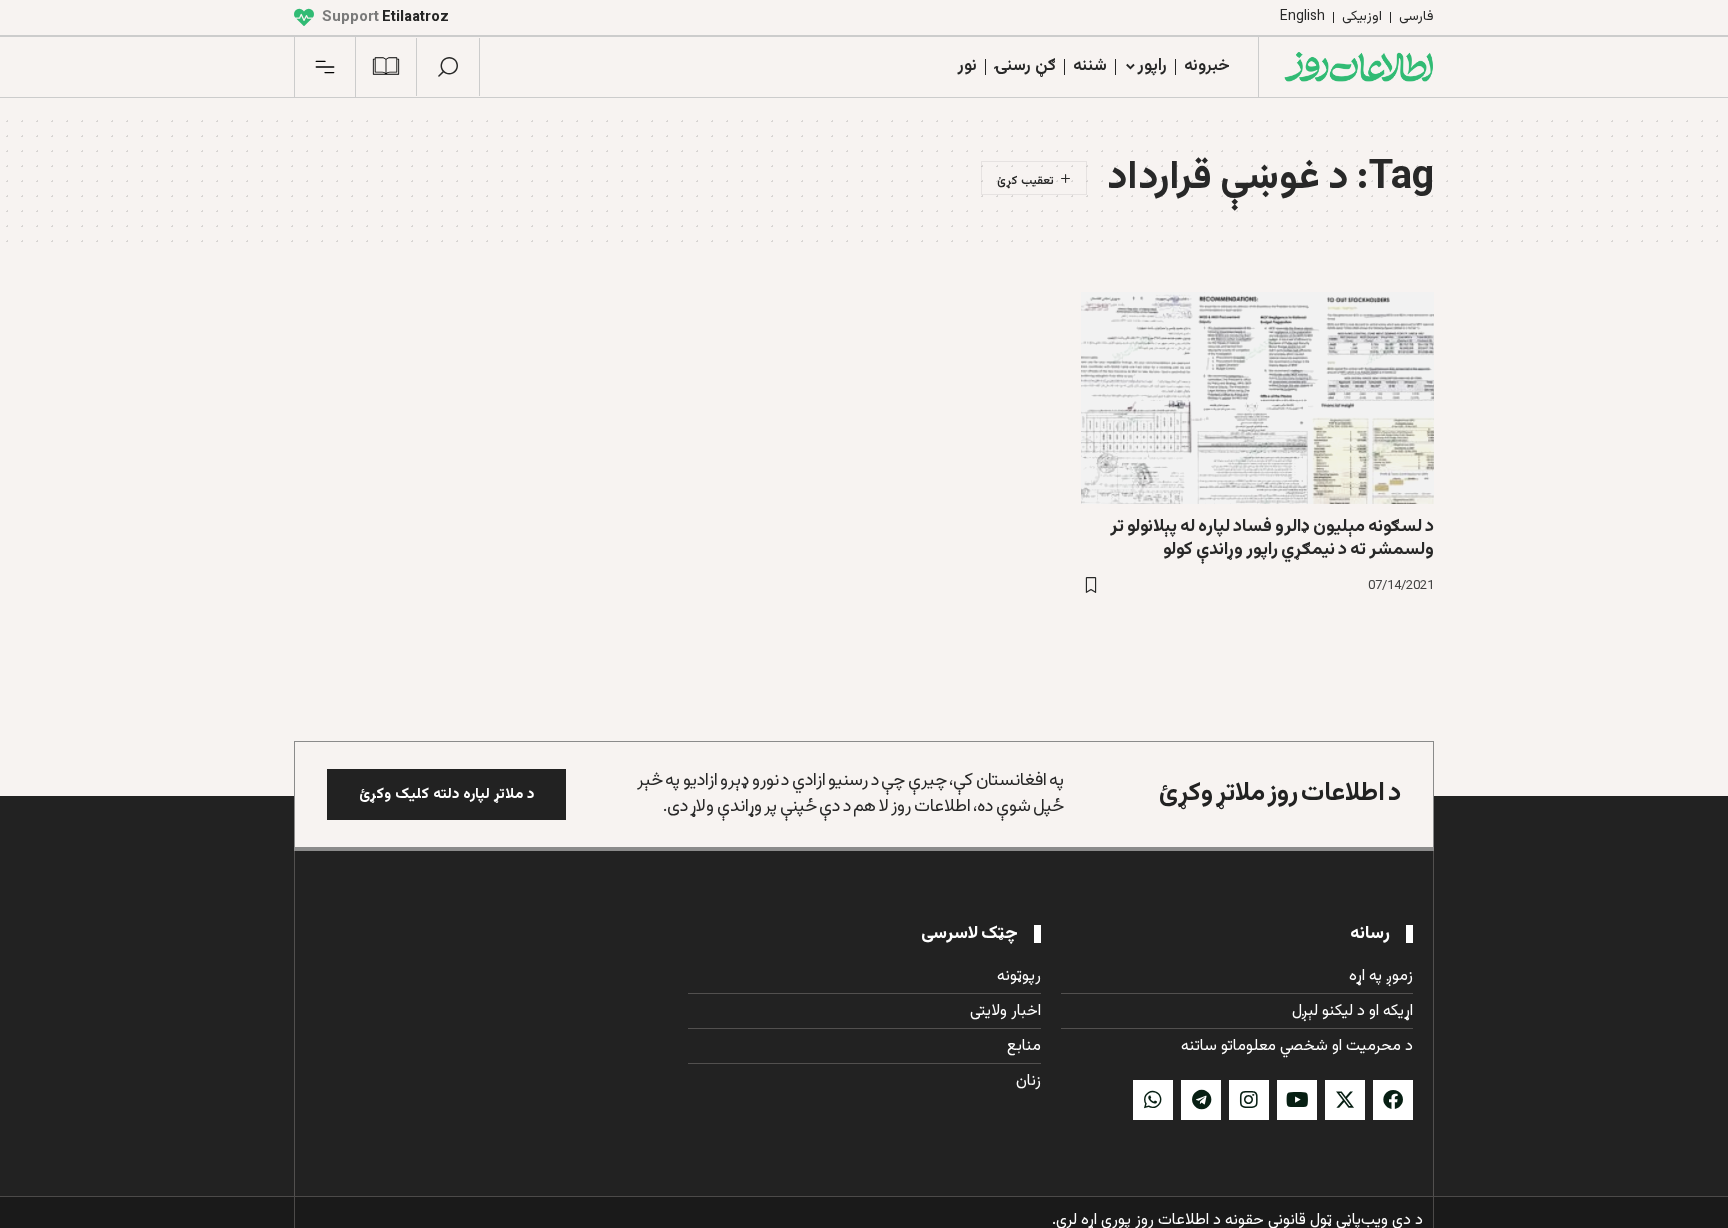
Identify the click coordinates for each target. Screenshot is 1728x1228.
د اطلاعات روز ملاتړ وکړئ (1280, 793)
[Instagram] (1249, 1100)
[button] (448, 67)
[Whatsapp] (1153, 1100)
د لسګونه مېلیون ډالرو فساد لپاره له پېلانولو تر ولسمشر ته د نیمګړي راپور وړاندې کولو (1272, 538)
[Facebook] (1393, 1100)
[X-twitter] (1345, 1100)
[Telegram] (1201, 1100)
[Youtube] (1297, 1100)
